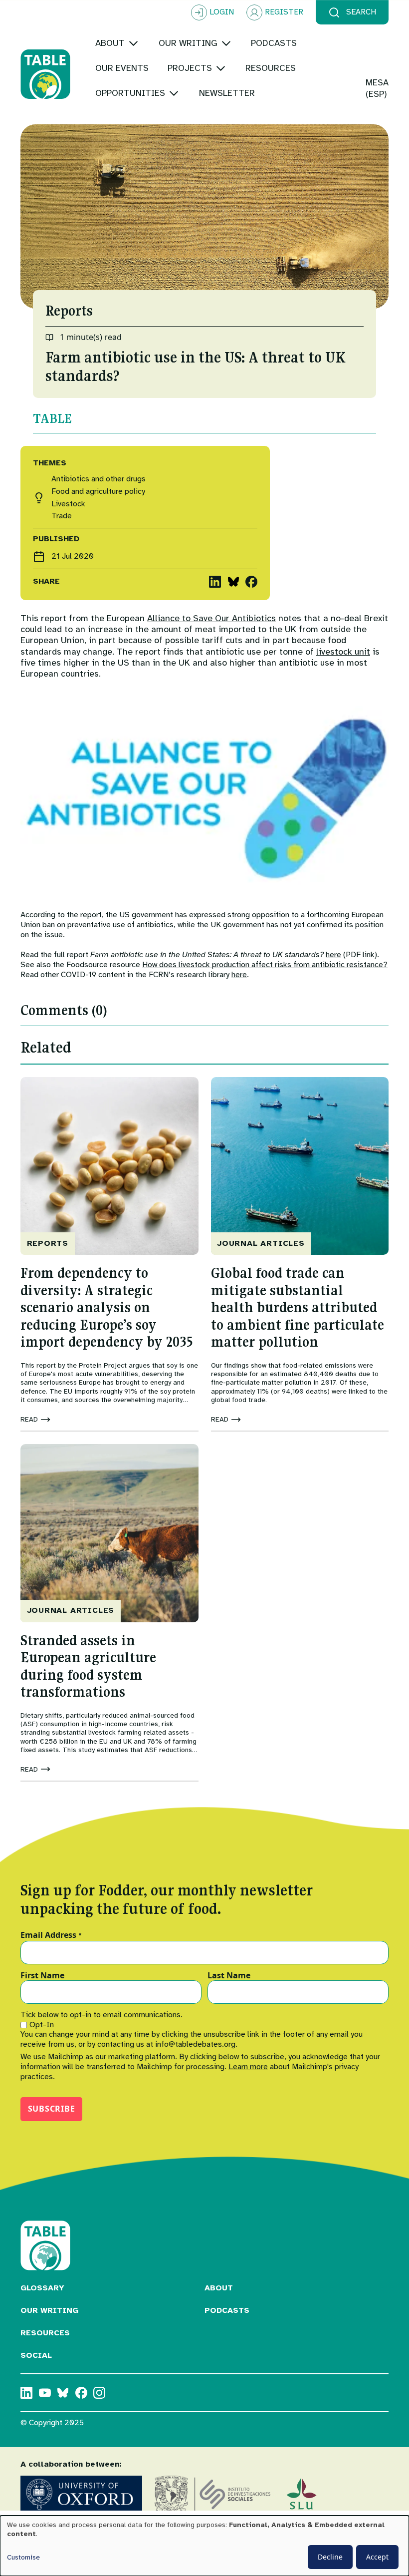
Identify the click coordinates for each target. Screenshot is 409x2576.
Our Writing (49, 2310)
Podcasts (227, 2310)
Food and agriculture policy (98, 492)
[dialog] (204, 2546)
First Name (42, 1976)
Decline (330, 2557)
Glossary (42, 2288)
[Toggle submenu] (133, 43)
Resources (45, 2333)
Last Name (229, 1976)
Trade (62, 516)
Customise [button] (23, 2557)
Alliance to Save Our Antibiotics (211, 618)
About (219, 2288)
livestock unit (343, 652)
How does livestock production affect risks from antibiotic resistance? (265, 965)
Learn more (248, 2067)
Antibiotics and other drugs (99, 479)
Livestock (68, 504)
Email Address (51, 1935)
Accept (377, 2557)
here (333, 955)
